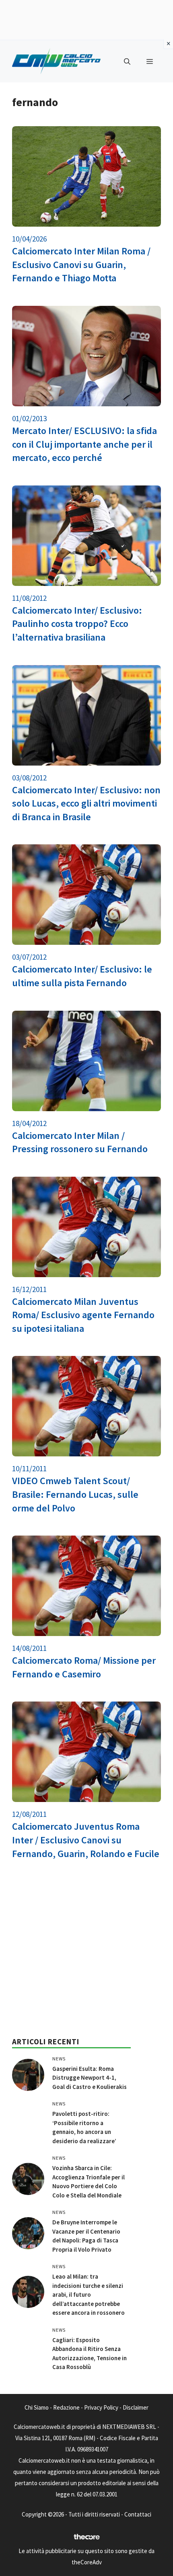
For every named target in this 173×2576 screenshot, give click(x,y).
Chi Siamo (37, 2407)
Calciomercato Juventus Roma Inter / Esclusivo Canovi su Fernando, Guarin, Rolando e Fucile (86, 1840)
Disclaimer (136, 2407)
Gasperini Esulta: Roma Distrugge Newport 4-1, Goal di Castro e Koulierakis (90, 2078)
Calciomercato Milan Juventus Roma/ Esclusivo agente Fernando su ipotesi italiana (83, 1315)
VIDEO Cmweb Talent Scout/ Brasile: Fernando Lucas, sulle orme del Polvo (75, 1494)
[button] (127, 61)
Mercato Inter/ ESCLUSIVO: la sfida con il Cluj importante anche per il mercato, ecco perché (84, 444)
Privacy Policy (101, 2407)
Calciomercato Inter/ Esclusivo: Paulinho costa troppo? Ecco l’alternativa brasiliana (77, 624)
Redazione (66, 2407)
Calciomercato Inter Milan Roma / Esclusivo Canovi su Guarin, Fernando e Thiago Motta (81, 264)
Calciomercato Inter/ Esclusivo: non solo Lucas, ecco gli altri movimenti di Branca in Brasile (86, 803)
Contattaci (138, 2514)
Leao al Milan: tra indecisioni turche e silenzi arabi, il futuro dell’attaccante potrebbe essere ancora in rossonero (89, 2294)
